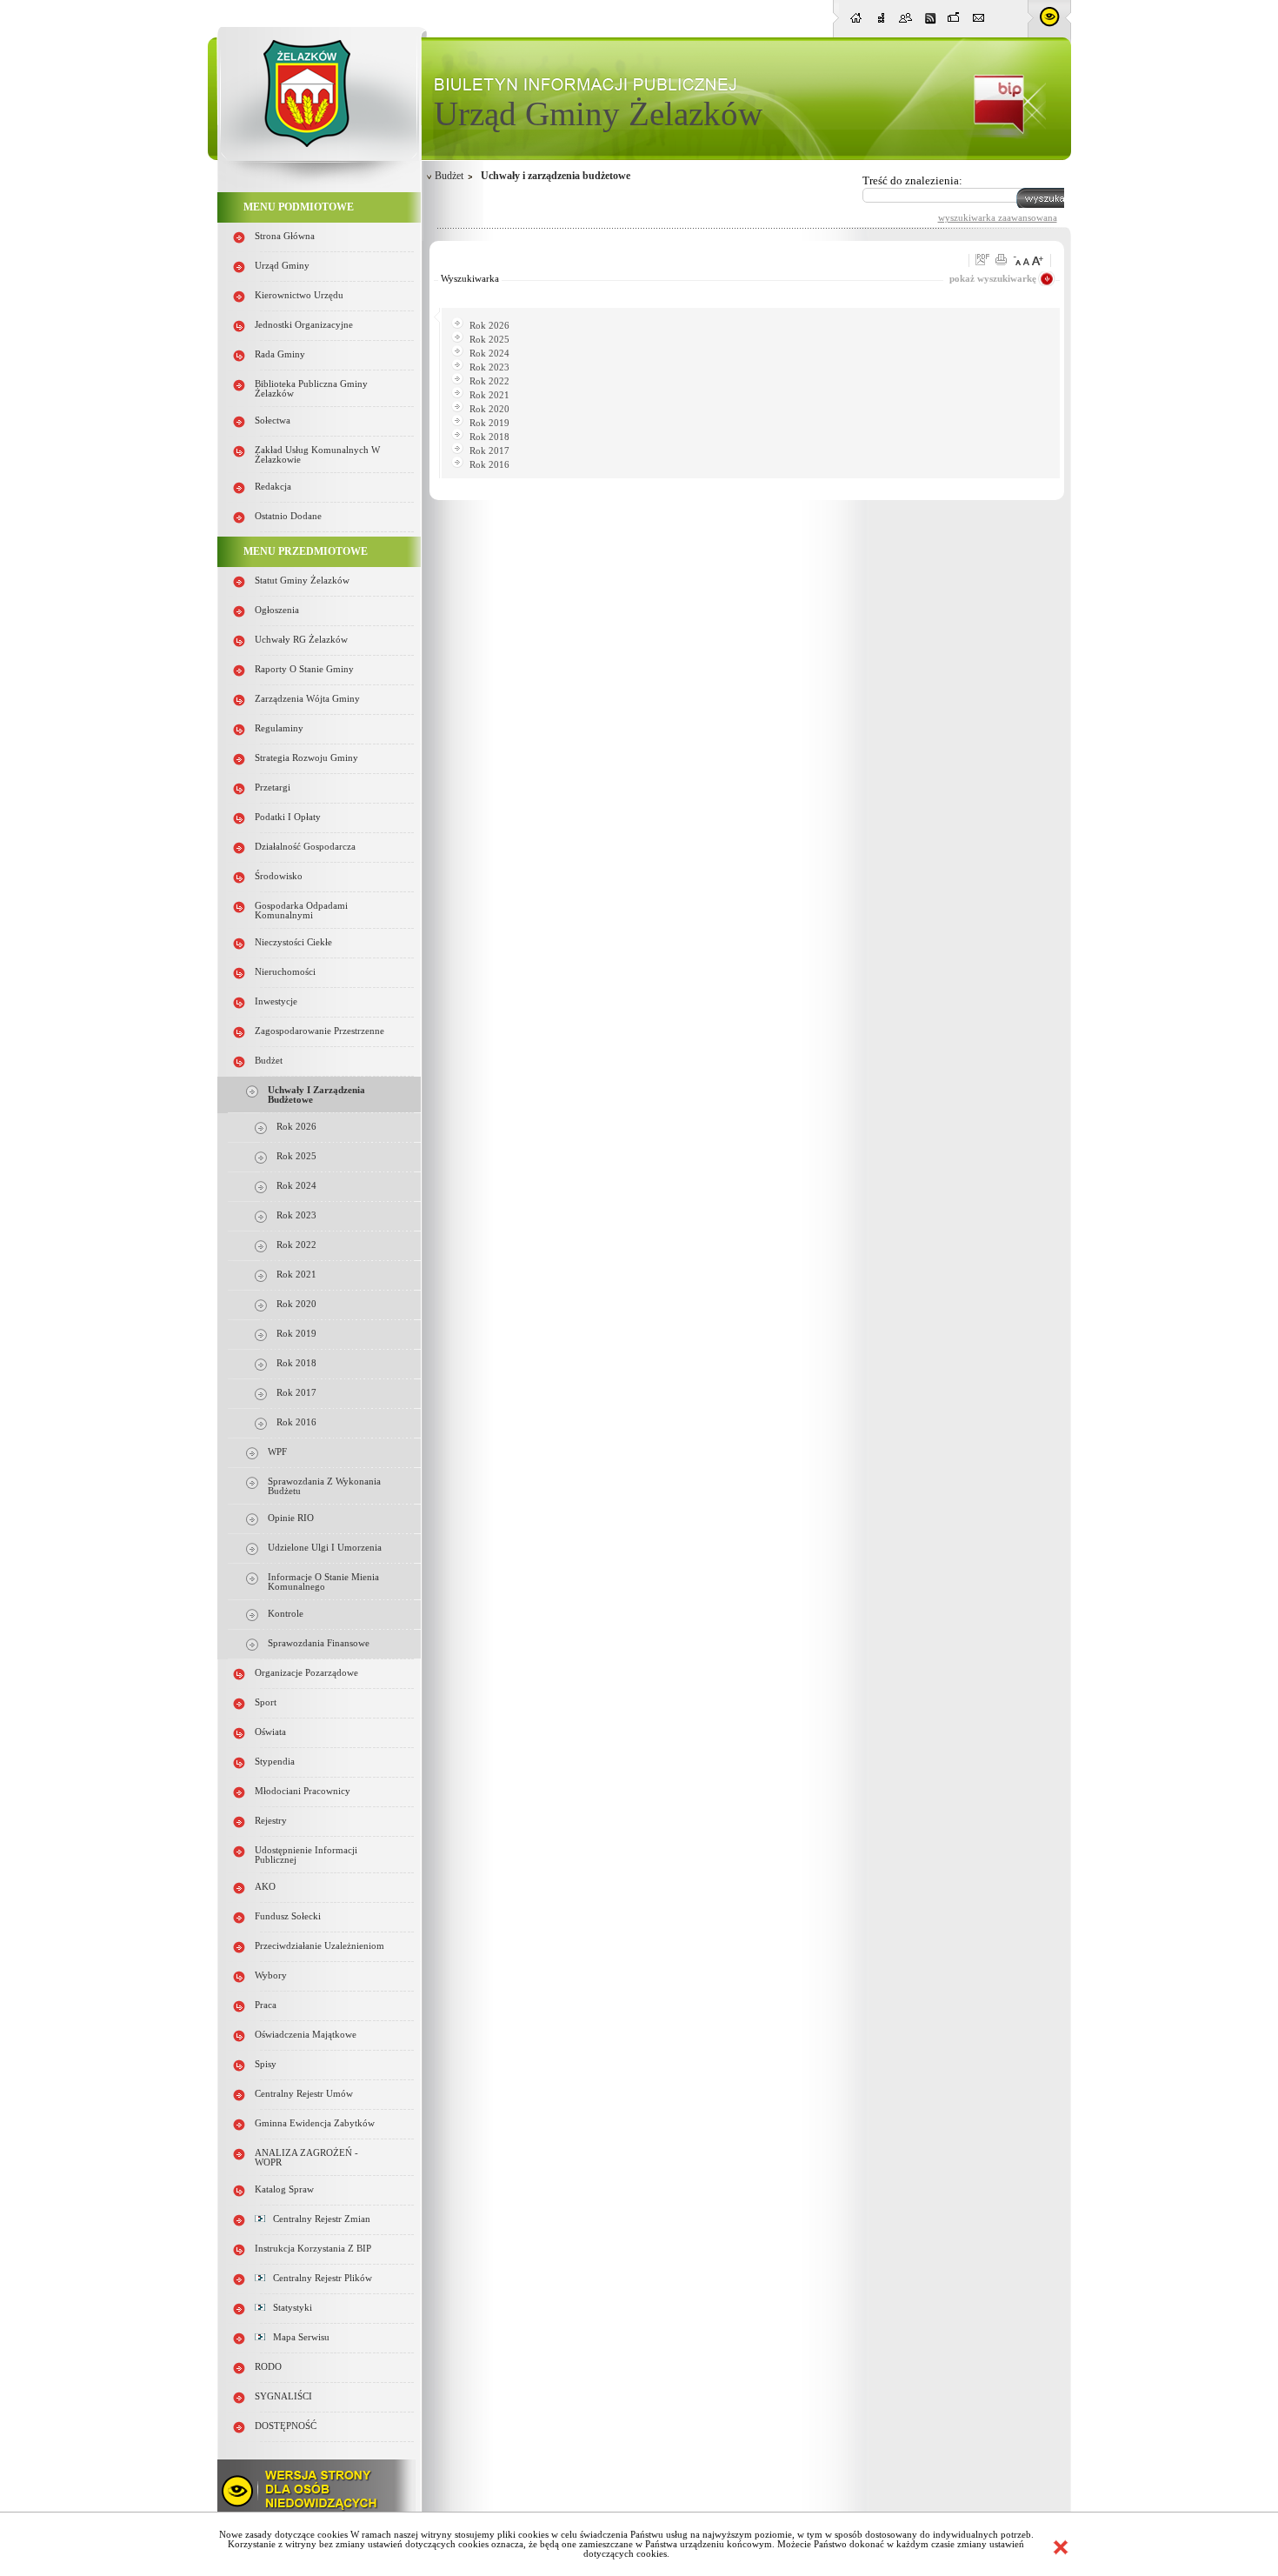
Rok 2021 (296, 1275)
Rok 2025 (296, 1156)
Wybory (271, 1975)
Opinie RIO (291, 1518)
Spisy (266, 2064)
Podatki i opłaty (288, 817)
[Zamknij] (1061, 2547)
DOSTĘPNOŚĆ (286, 2426)
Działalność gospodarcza (305, 847)
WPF (277, 1452)
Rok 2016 (296, 1422)
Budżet (269, 1061)
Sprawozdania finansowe (319, 1643)
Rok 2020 (296, 1304)
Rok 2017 (296, 1393)
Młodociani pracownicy (303, 1791)
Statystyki (289, 2308)
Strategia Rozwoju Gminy (306, 758)
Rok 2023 (296, 1215)
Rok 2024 (296, 1186)
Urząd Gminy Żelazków (598, 113)
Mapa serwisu (297, 2337)
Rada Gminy (280, 354)
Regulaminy (279, 728)
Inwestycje (276, 1001)
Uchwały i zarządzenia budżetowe (556, 176)
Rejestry (271, 1821)
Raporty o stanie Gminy (304, 669)
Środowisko (279, 876)
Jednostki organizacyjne (304, 325)
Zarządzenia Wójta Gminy (307, 699)
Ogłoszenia (277, 610)
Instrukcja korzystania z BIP (313, 2249)
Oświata (270, 1732)
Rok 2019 (296, 1334)
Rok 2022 (296, 1245)
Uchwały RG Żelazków (301, 640)
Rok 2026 (296, 1127)
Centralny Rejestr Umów (304, 2094)
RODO (268, 2367)
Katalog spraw (284, 2189)
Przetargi (273, 787)
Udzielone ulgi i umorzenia (325, 1548)
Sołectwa (273, 420)
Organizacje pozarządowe (306, 1673)
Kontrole (286, 1614)
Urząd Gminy (282, 266)
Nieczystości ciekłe (293, 942)
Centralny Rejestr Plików (319, 2278)
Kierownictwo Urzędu (299, 295)
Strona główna (285, 236)
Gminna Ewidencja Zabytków (315, 2123)
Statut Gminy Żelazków (302, 581)
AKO (265, 1887)
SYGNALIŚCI (283, 2396)
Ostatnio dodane (288, 516)
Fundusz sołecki (288, 1916)
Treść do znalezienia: (912, 180)
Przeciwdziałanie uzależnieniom (319, 1946)
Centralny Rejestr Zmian (318, 2219)
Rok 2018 (296, 1363)
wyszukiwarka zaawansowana (998, 217)
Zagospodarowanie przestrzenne (319, 1031)
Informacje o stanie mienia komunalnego (323, 1582)
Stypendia (275, 1762)
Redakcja (273, 487)
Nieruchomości (285, 972)
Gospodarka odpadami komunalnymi (301, 911)
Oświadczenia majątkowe (306, 2035)
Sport (266, 1702)
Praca (266, 2005)
